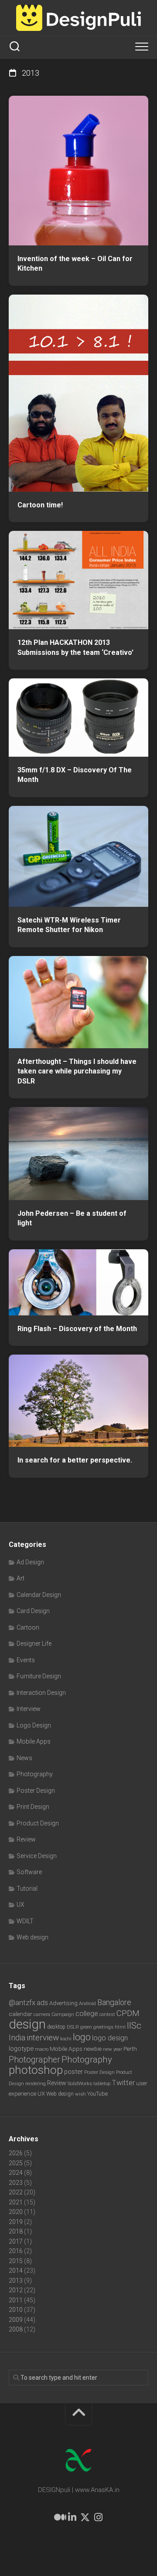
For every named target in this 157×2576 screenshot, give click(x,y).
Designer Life (34, 1644)
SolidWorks (80, 2083)
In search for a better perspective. (75, 1460)
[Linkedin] (72, 2517)
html (120, 2027)
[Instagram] (98, 2517)
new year (113, 2049)
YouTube (97, 2094)
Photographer (34, 2060)
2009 (16, 2320)
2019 (16, 2222)
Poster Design (36, 1791)
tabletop (102, 2084)
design (27, 2024)
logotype (21, 2049)
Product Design (38, 1823)
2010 (16, 2310)
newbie (93, 2049)
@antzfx (22, 2002)
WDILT (25, 1921)
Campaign (63, 2014)
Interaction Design (41, 1693)
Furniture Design (39, 1676)
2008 (16, 2329)
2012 (16, 2290)
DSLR (73, 2027)
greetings (103, 2027)
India (17, 2038)
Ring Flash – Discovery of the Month (77, 1329)
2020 (16, 2212)
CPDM (128, 2013)
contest (107, 2014)
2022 (16, 2192)
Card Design (33, 1611)
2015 (16, 2261)
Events (26, 1660)
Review (26, 1839)
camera (42, 2014)
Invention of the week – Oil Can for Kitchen (75, 264)
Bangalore (114, 2002)
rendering (36, 2083)
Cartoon (28, 1627)
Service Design (37, 1856)
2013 (16, 2281)
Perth (130, 2049)
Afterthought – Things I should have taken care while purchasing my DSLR (77, 1071)
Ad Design (30, 1562)
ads (42, 2003)
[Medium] (59, 2517)
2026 (16, 2153)
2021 (16, 2202)
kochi (66, 2039)
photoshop (36, 2070)
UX (20, 1905)
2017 (16, 2241)
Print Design (33, 1807)
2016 (16, 2251)
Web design (32, 1937)
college (87, 2014)
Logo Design (34, 1725)
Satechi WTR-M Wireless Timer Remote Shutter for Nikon (69, 925)
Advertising (63, 2003)
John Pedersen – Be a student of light (72, 1218)
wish (80, 2094)
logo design (110, 2038)
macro (42, 2049)
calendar (20, 2014)
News (24, 1758)
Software (29, 1872)
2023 (16, 2183)
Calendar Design (39, 1595)
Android (87, 2003)
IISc (134, 2026)
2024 (16, 2173)
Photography (35, 1774)
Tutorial (27, 1888)
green (86, 2027)
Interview (29, 1709)
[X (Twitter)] (85, 2517)
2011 (16, 2300)
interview (43, 2038)
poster (73, 2072)
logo (82, 2037)
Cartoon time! (40, 505)
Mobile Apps (34, 1741)
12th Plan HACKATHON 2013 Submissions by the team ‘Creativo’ (75, 647)
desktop (56, 2027)
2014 (16, 2271)
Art (20, 1578)
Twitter (123, 2083)
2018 (16, 2231)
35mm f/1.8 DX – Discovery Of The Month (75, 775)
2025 (16, 2163)
